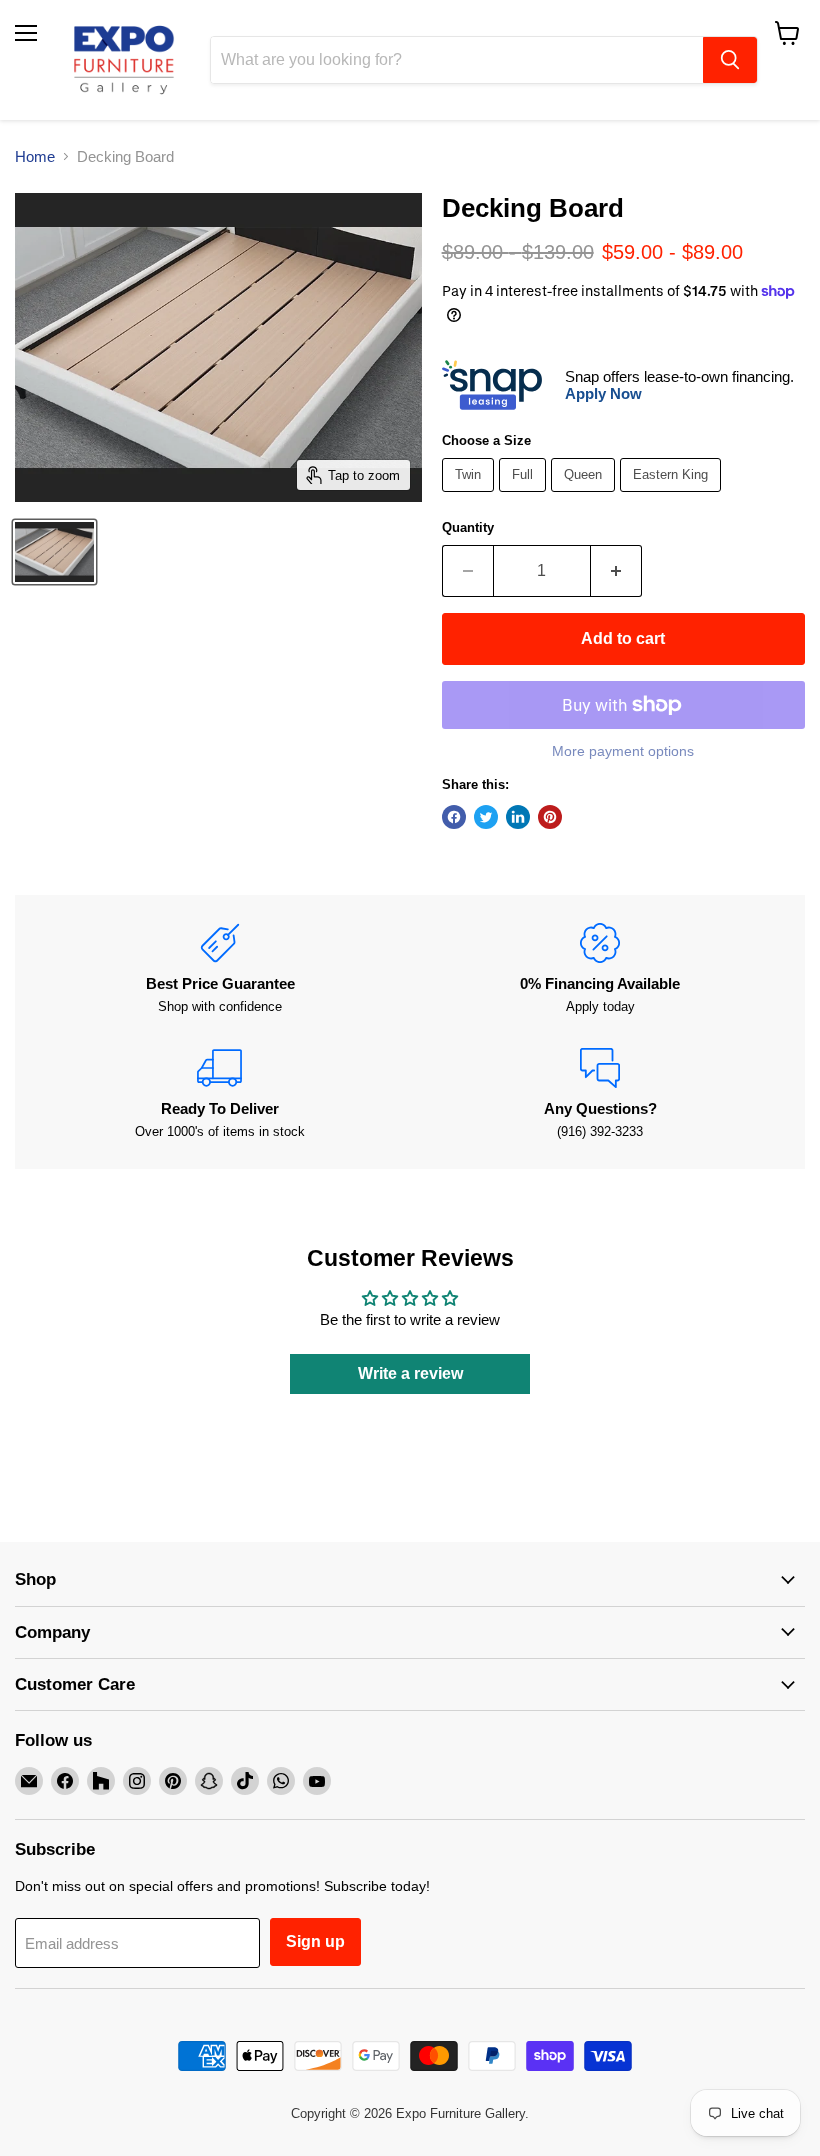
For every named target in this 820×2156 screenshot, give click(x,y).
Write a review (410, 1373)
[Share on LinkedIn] (518, 817)
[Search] (730, 60)
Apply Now (603, 393)
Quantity (468, 527)
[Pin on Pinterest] (550, 817)
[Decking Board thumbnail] (54, 552)
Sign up (315, 1941)
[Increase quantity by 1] (616, 571)
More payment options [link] (623, 751)
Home (35, 156)
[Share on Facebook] (454, 817)
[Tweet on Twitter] (486, 817)
